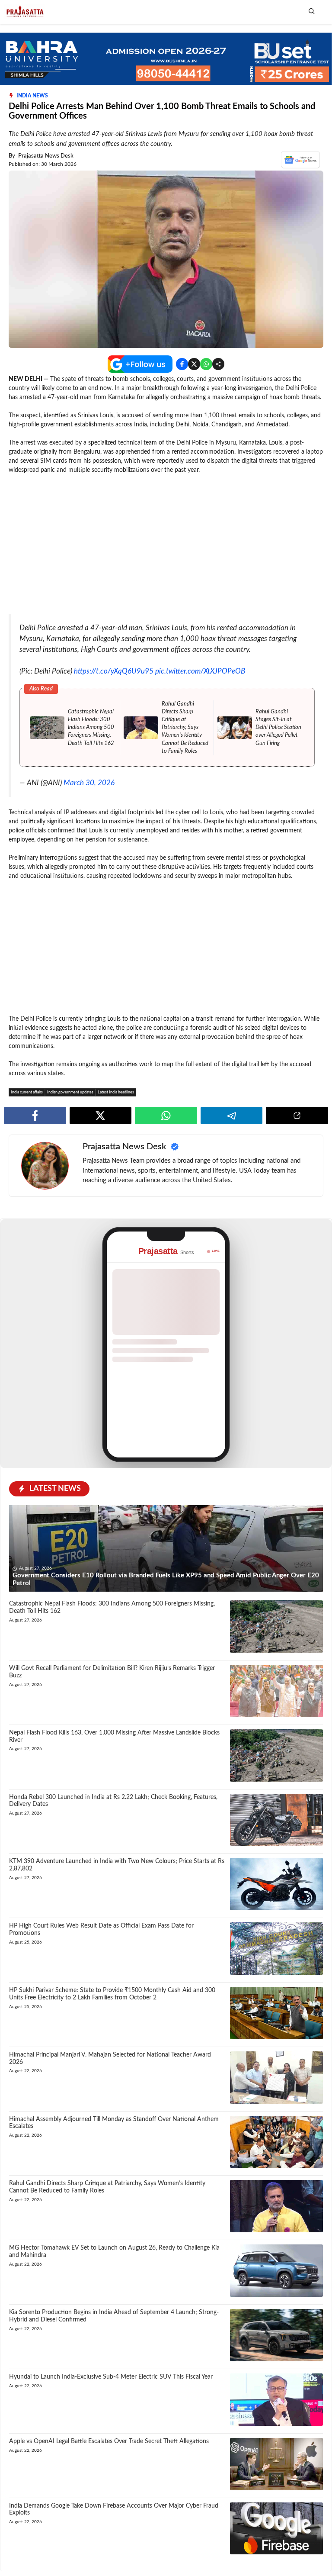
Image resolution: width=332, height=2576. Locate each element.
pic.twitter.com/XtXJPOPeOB (200, 671)
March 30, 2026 (89, 783)
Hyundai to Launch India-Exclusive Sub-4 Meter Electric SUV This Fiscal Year (111, 2377)
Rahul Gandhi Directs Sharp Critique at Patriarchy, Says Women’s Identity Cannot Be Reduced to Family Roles (185, 728)
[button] (312, 12)
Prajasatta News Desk (46, 156)
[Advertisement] (166, 545)
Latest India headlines (116, 1092)
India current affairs (27, 1092)
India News (32, 96)
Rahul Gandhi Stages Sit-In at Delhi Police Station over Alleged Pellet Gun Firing (278, 728)
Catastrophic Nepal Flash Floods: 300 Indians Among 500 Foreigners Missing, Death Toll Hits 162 (91, 728)
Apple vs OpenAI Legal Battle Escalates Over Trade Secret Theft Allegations (109, 2441)
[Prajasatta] (24, 12)
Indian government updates (70, 1092)
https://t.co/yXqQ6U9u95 (114, 671)
